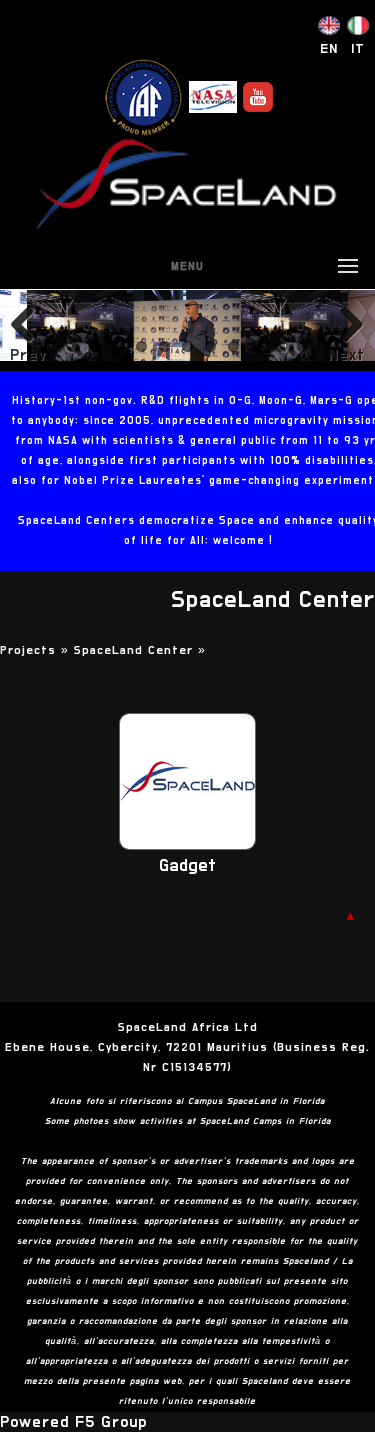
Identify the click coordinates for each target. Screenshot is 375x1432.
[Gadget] (187, 845)
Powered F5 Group (73, 1422)
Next (346, 355)
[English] (329, 30)
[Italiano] (358, 30)
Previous (28, 355)
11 (302, 346)
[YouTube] (258, 97)
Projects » (37, 650)
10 (279, 346)
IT (358, 49)
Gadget (187, 866)
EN (329, 49)
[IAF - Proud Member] (143, 97)
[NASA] (213, 97)
